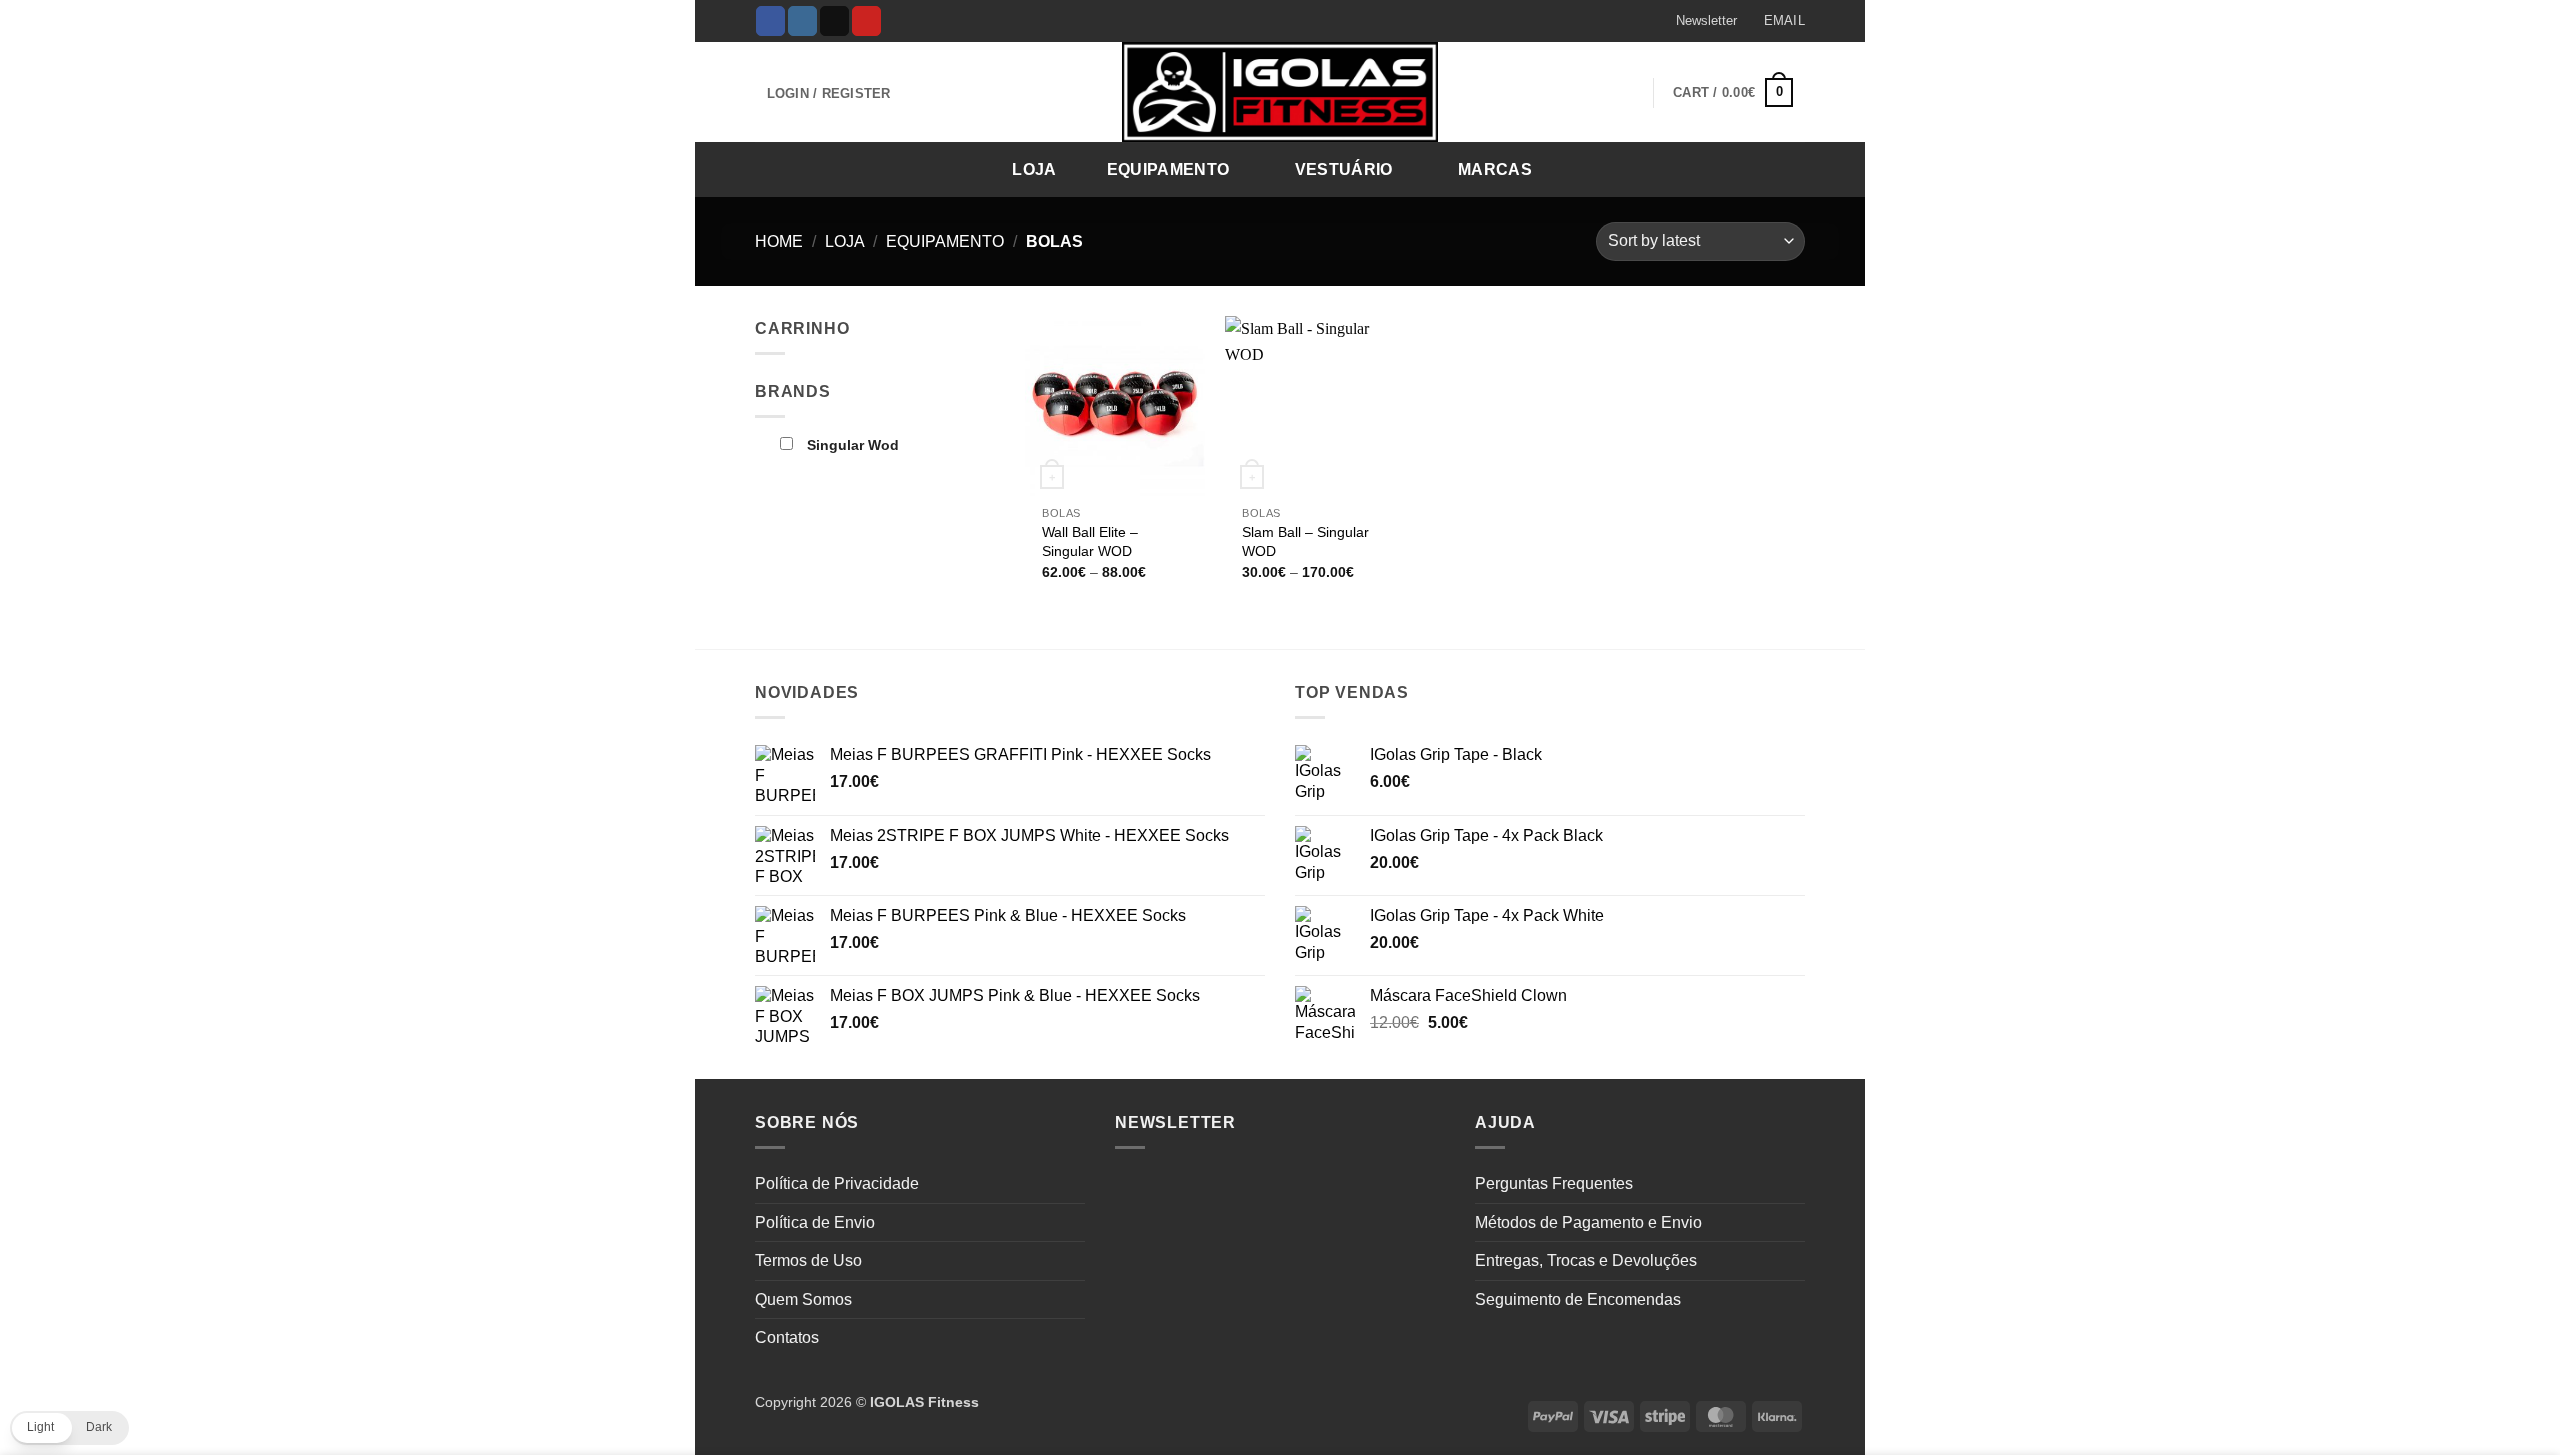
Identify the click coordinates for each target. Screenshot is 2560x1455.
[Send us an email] (834, 21)
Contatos (787, 1337)
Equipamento (1168, 169)
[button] (1697, 21)
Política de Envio (815, 1222)
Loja (1034, 169)
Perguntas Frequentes (1554, 1183)
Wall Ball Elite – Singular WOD (1090, 541)
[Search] (1783, 168)
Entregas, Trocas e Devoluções (1586, 1260)
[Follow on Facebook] (770, 21)
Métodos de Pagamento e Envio (1588, 1222)
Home (779, 241)
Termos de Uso (808, 1260)
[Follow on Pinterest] (866, 21)
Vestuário (1344, 169)
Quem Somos (803, 1299)
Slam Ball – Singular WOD (1305, 541)
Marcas (1495, 169)
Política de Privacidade (837, 1183)
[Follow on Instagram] (802, 21)
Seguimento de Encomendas (1578, 1299)
